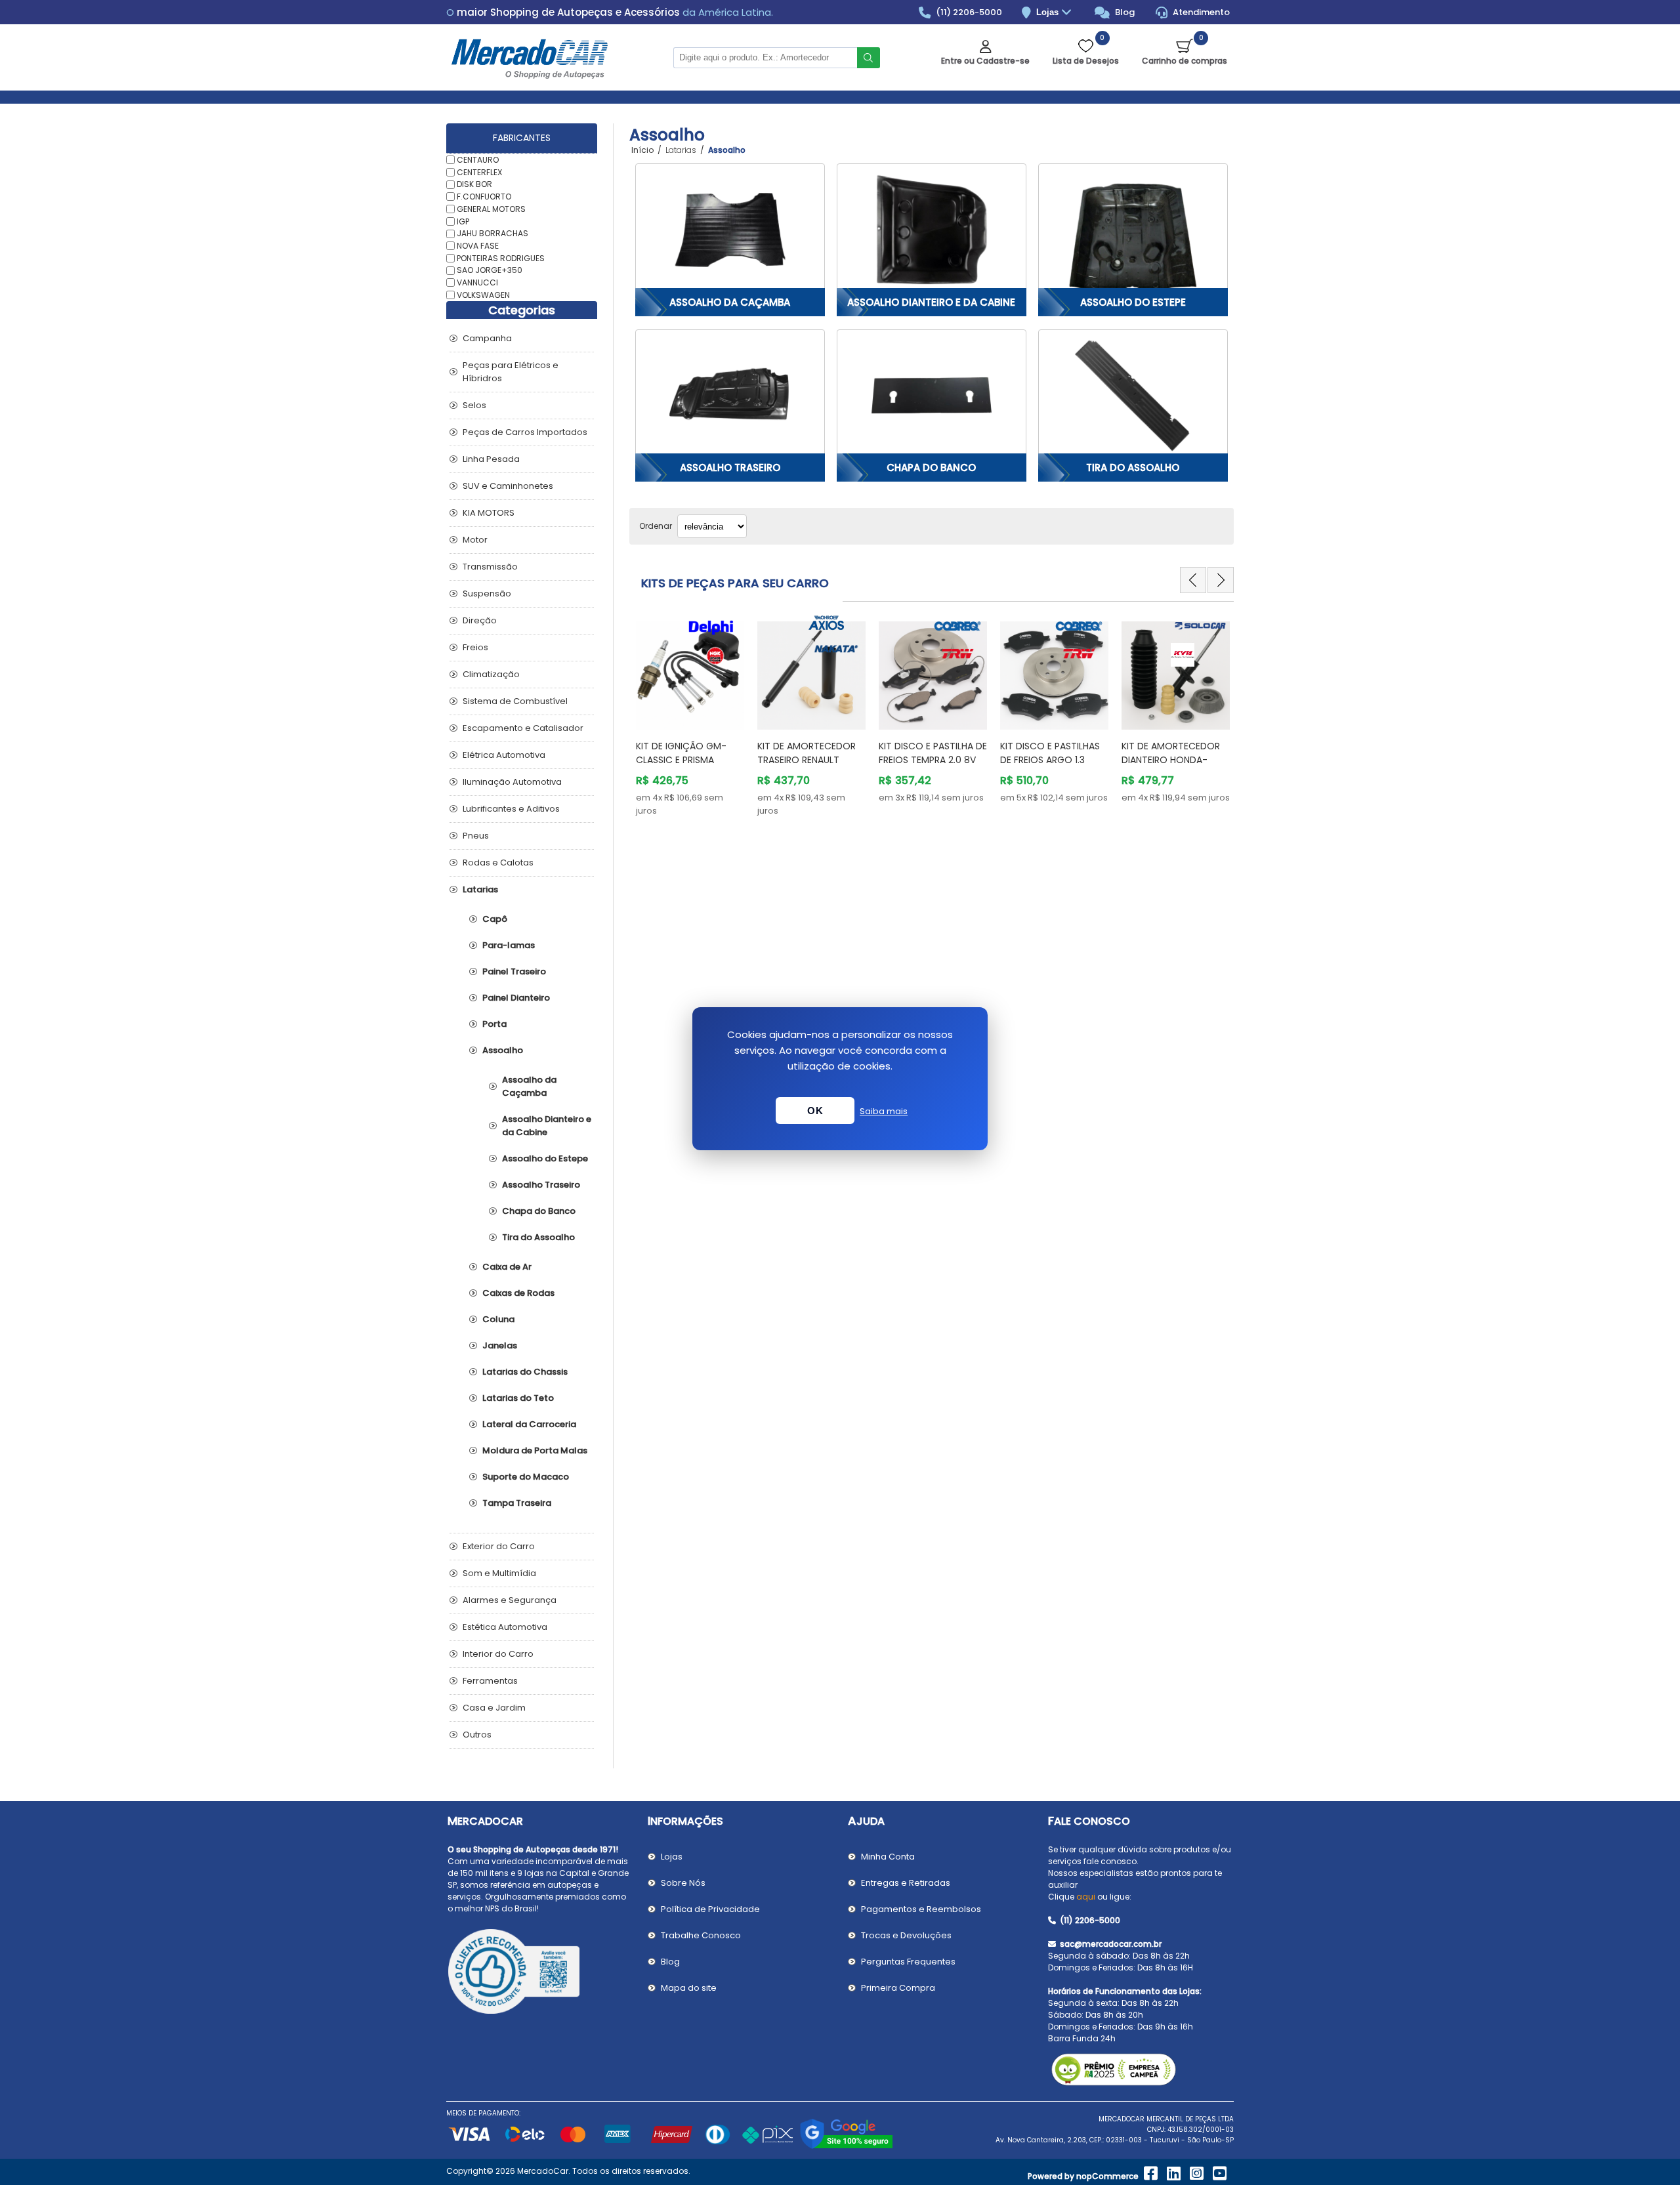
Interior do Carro (498, 1654)
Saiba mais (884, 1111)
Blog (1124, 12)
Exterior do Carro (499, 1546)
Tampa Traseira (517, 1503)
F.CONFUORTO (484, 197)
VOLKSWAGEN (483, 295)
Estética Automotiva (505, 1627)
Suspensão (487, 593)
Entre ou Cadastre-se (985, 61)
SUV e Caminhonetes (508, 486)
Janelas (500, 1345)
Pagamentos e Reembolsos (921, 1909)
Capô (495, 919)
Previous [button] (1193, 580)
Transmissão (490, 567)
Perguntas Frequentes (908, 1962)
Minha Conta (888, 1857)
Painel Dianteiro (516, 998)
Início (642, 150)
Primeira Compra (898, 1988)
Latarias (480, 889)
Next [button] (1221, 580)
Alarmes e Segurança (510, 1600)
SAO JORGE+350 (490, 270)
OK (815, 1111)
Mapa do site (689, 1988)
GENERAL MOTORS (491, 209)
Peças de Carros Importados (525, 432)
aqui (1086, 1897)
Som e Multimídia (499, 1573)
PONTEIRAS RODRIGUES (501, 258)
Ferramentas (490, 1681)
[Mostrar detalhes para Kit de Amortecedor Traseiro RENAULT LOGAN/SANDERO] (811, 669)
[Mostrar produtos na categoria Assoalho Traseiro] (730, 396)
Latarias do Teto (518, 1398)
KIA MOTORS (489, 513)
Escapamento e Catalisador (523, 728)
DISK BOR (474, 184)
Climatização (491, 674)
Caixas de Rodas (518, 1293)
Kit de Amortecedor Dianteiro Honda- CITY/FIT (1171, 760)
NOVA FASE (478, 246)
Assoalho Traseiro (730, 468)
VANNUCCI (477, 282)
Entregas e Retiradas (906, 1883)
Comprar (699, 705)
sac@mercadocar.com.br (1110, 1944)
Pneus (476, 836)
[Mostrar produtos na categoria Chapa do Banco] (932, 396)
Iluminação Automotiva (512, 782)
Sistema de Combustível (515, 701)
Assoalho (503, 1050)
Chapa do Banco (931, 468)
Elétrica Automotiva (504, 755)
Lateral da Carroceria (529, 1424)
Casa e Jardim (494, 1708)
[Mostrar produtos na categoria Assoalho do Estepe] (1133, 230)
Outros (477, 1735)
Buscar (869, 58)
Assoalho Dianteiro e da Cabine (931, 302)
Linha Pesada (491, 459)
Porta (494, 1024)
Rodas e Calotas (498, 863)
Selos (474, 405)
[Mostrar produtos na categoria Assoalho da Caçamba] (730, 230)
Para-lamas (509, 945)
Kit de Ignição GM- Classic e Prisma (681, 753)
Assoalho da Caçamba (730, 302)
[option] (690, 716)
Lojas (1049, 12)
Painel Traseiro (514, 971)
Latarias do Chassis (525, 1372)
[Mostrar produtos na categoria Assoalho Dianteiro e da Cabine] (932, 230)
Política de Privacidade (710, 1909)
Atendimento (1200, 12)
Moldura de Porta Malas (535, 1450)
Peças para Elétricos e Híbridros (511, 372)
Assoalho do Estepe (1133, 302)
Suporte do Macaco (526, 1477)
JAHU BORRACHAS (493, 233)
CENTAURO (478, 160)
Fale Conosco (1089, 1821)
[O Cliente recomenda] (540, 1974)
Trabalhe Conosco (701, 1935)
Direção (480, 620)
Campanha (487, 338)
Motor (475, 540)
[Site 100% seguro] (846, 2147)
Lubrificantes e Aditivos (511, 809)
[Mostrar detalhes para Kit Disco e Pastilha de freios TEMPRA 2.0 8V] (933, 669)
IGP (463, 221)
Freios (475, 647)
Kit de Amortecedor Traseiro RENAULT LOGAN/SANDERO (807, 760)
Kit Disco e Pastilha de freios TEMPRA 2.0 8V (933, 753)
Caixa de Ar (507, 1267)
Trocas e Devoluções (906, 1935)
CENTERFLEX (479, 172)
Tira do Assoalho (1133, 468)
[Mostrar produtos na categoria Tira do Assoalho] (1133, 396)
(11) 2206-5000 (968, 12)
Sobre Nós (683, 1883)
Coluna (498, 1319)
